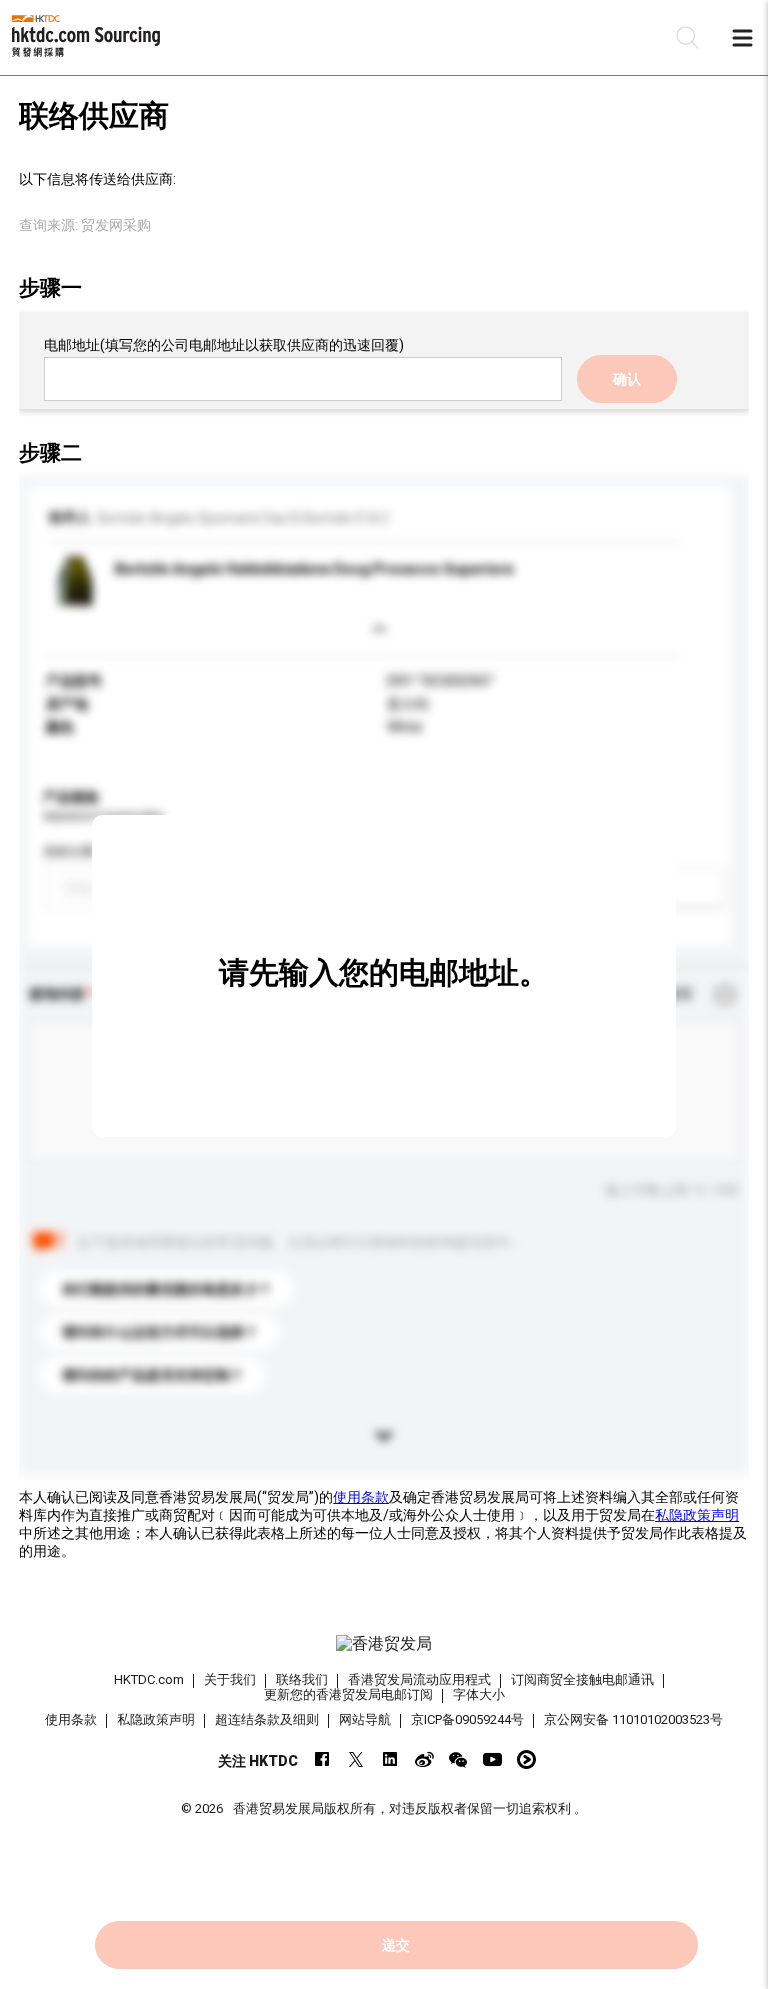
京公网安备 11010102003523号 (633, 1719)
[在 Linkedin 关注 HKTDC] (390, 1759)
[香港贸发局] (384, 1644)
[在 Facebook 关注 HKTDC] (322, 1759)
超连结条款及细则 (267, 1719)
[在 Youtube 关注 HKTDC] (492, 1759)
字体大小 (479, 1694)
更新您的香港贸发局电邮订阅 (348, 1694)
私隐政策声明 (697, 1515)
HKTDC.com (149, 1679)
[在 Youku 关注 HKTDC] (526, 1759)
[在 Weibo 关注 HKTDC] (424, 1759)
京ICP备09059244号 (467, 1719)
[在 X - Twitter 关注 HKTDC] (356, 1759)
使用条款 (361, 1497)
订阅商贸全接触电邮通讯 (582, 1679)
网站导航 (365, 1719)
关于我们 (230, 1679)
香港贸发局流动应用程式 (419, 1679)
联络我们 (302, 1679)
